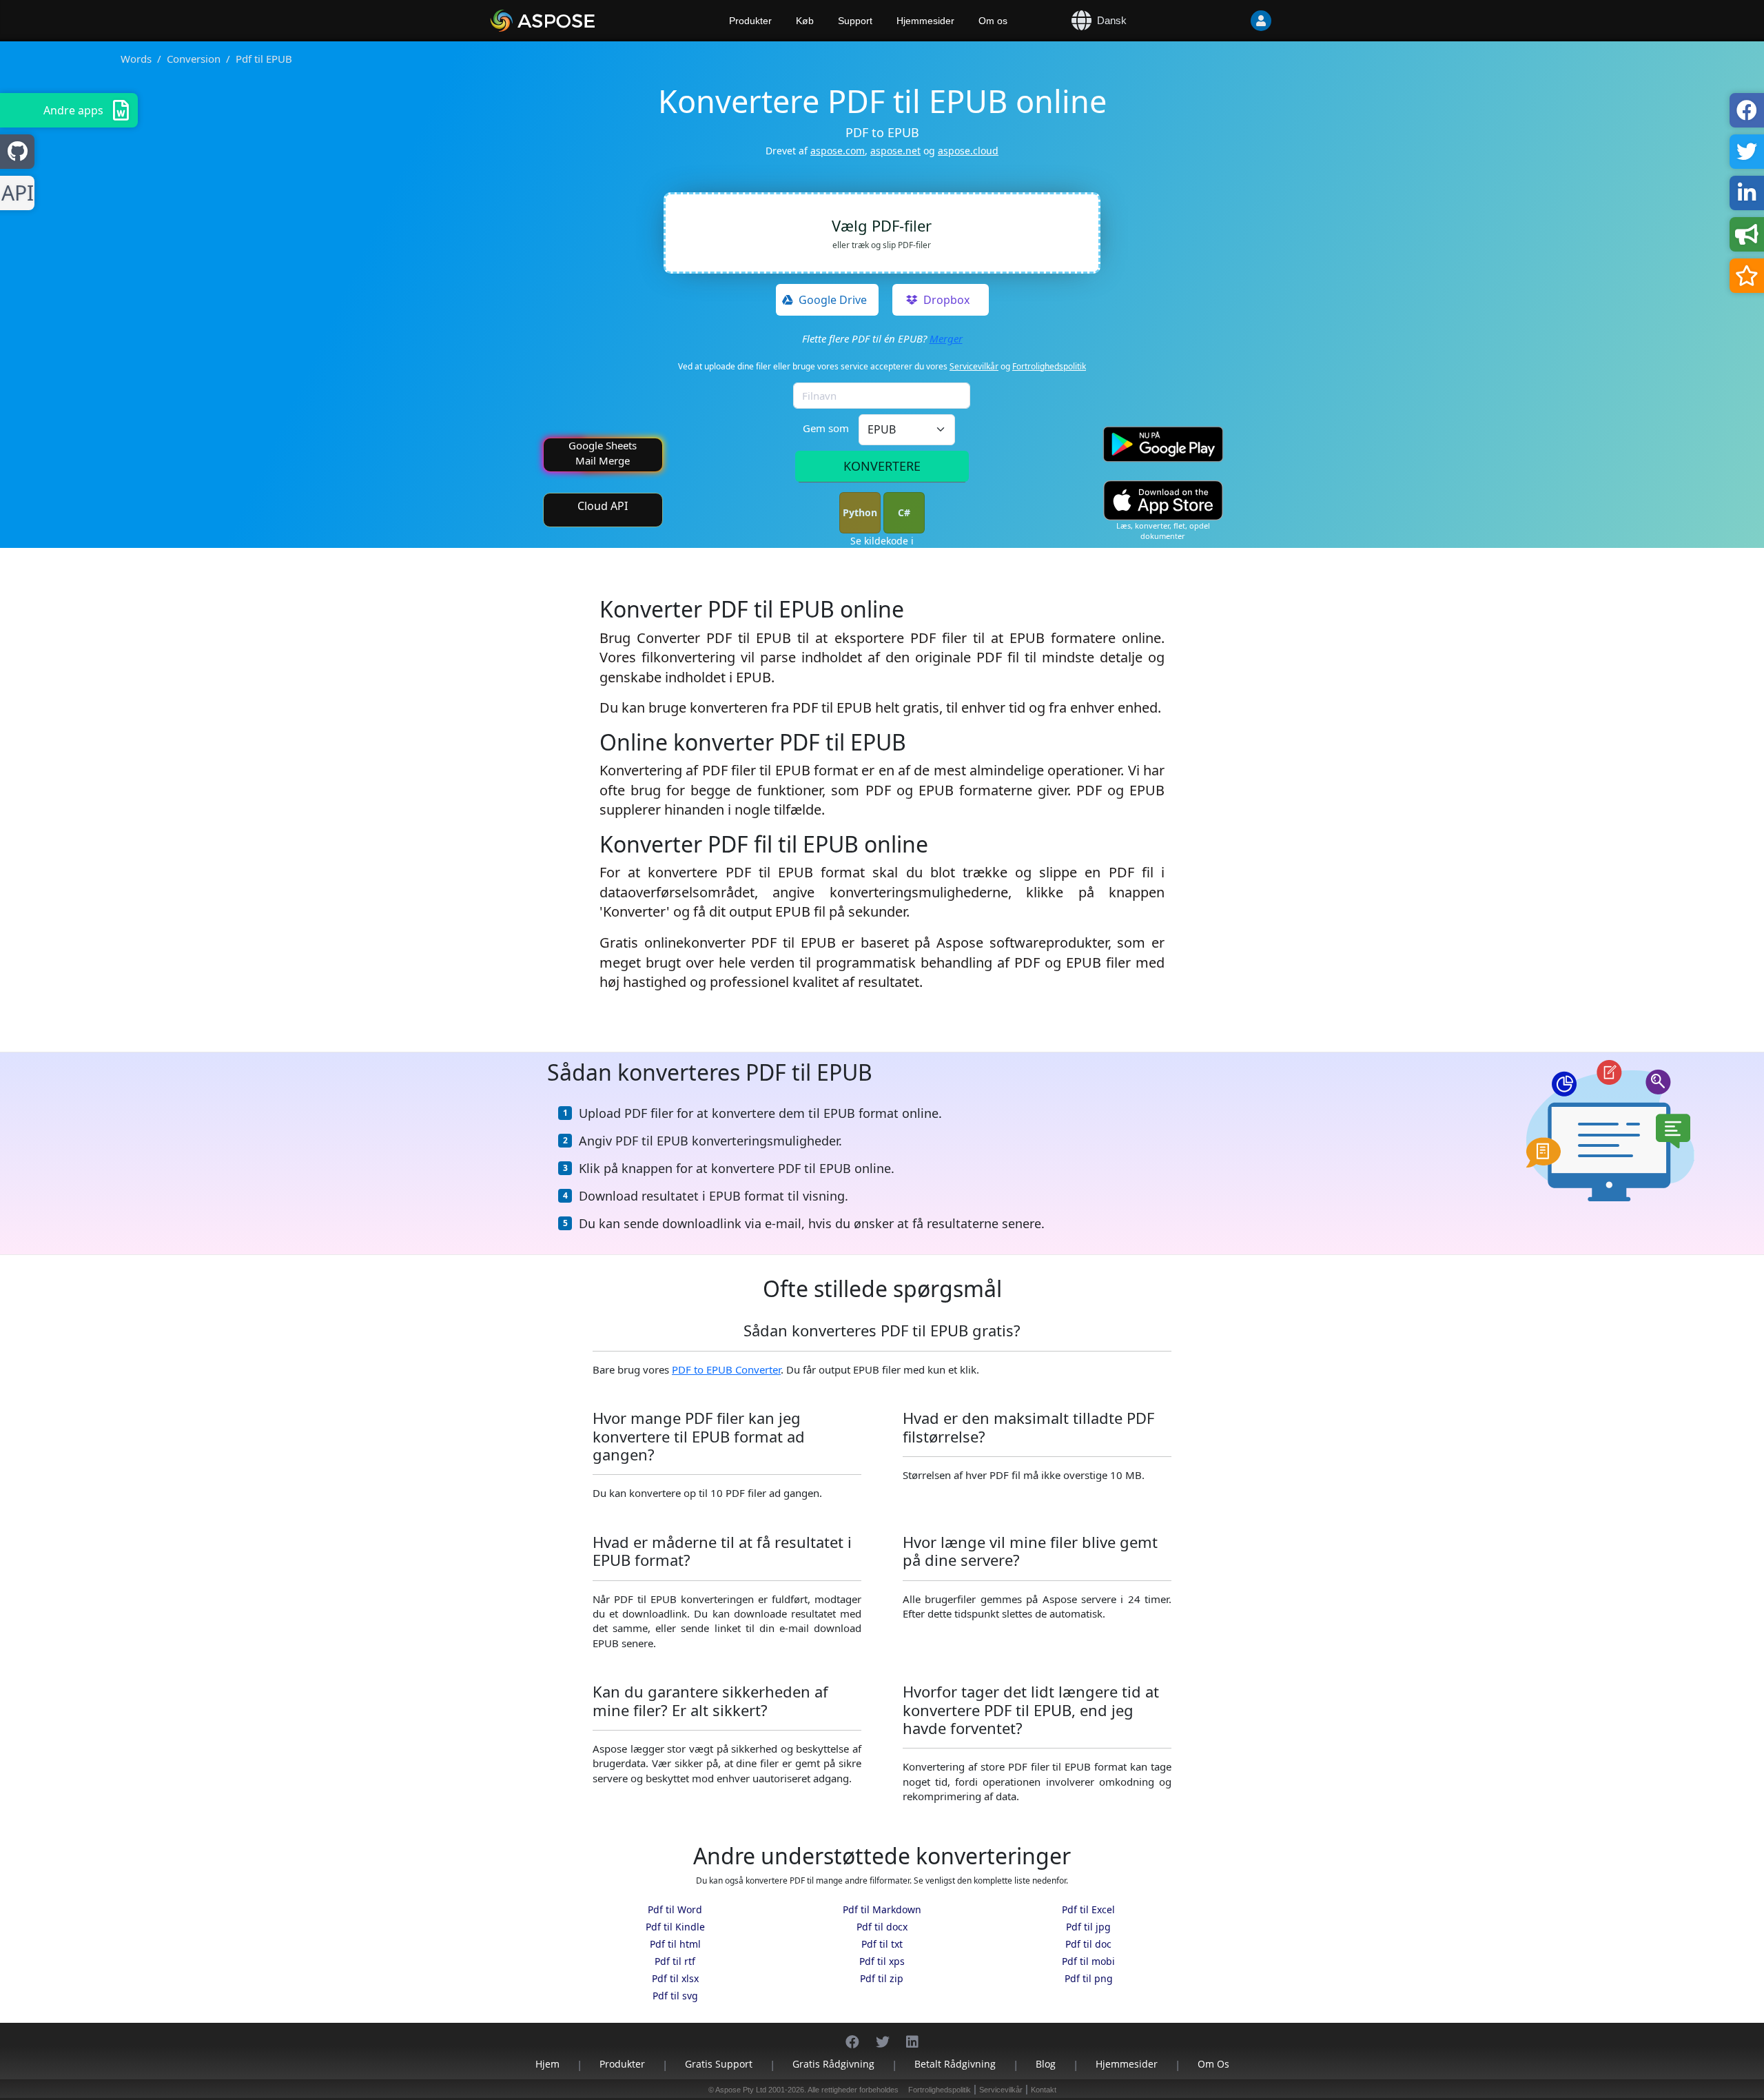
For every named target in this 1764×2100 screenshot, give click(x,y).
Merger (946, 338)
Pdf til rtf (675, 1961)
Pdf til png (1089, 1978)
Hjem (547, 2064)
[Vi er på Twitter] (883, 2035)
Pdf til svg (675, 1996)
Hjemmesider (925, 21)
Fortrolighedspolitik (1049, 366)
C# (904, 512)
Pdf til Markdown (882, 1909)
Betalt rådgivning (955, 2064)
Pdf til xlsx (675, 1978)
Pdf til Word (675, 1909)
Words (136, 59)
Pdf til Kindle (675, 1927)
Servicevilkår (974, 366)
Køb (805, 21)
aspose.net (895, 151)
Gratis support (719, 2064)
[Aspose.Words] (582, 21)
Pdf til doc (1088, 1944)
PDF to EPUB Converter (726, 1369)
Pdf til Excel (1088, 1909)
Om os (993, 21)
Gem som (826, 428)
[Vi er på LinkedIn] (912, 2035)
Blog (1046, 2064)
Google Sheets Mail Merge (603, 452)
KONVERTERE (882, 466)
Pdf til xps (882, 1961)
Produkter (750, 21)
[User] (1233, 21)
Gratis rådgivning (833, 2064)
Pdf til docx (882, 1927)
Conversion (194, 59)
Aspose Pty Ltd (741, 2090)
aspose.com (838, 151)
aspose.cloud (968, 151)
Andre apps (73, 110)
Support (855, 21)
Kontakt (1044, 2090)
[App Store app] (1163, 501)
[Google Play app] (1163, 444)
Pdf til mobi (1088, 1961)
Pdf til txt (882, 1944)
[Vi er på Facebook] (852, 2035)
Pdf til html (675, 1944)
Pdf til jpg (1088, 1927)
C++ (15, 193)
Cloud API (603, 506)
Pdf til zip (882, 1978)
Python (860, 512)
